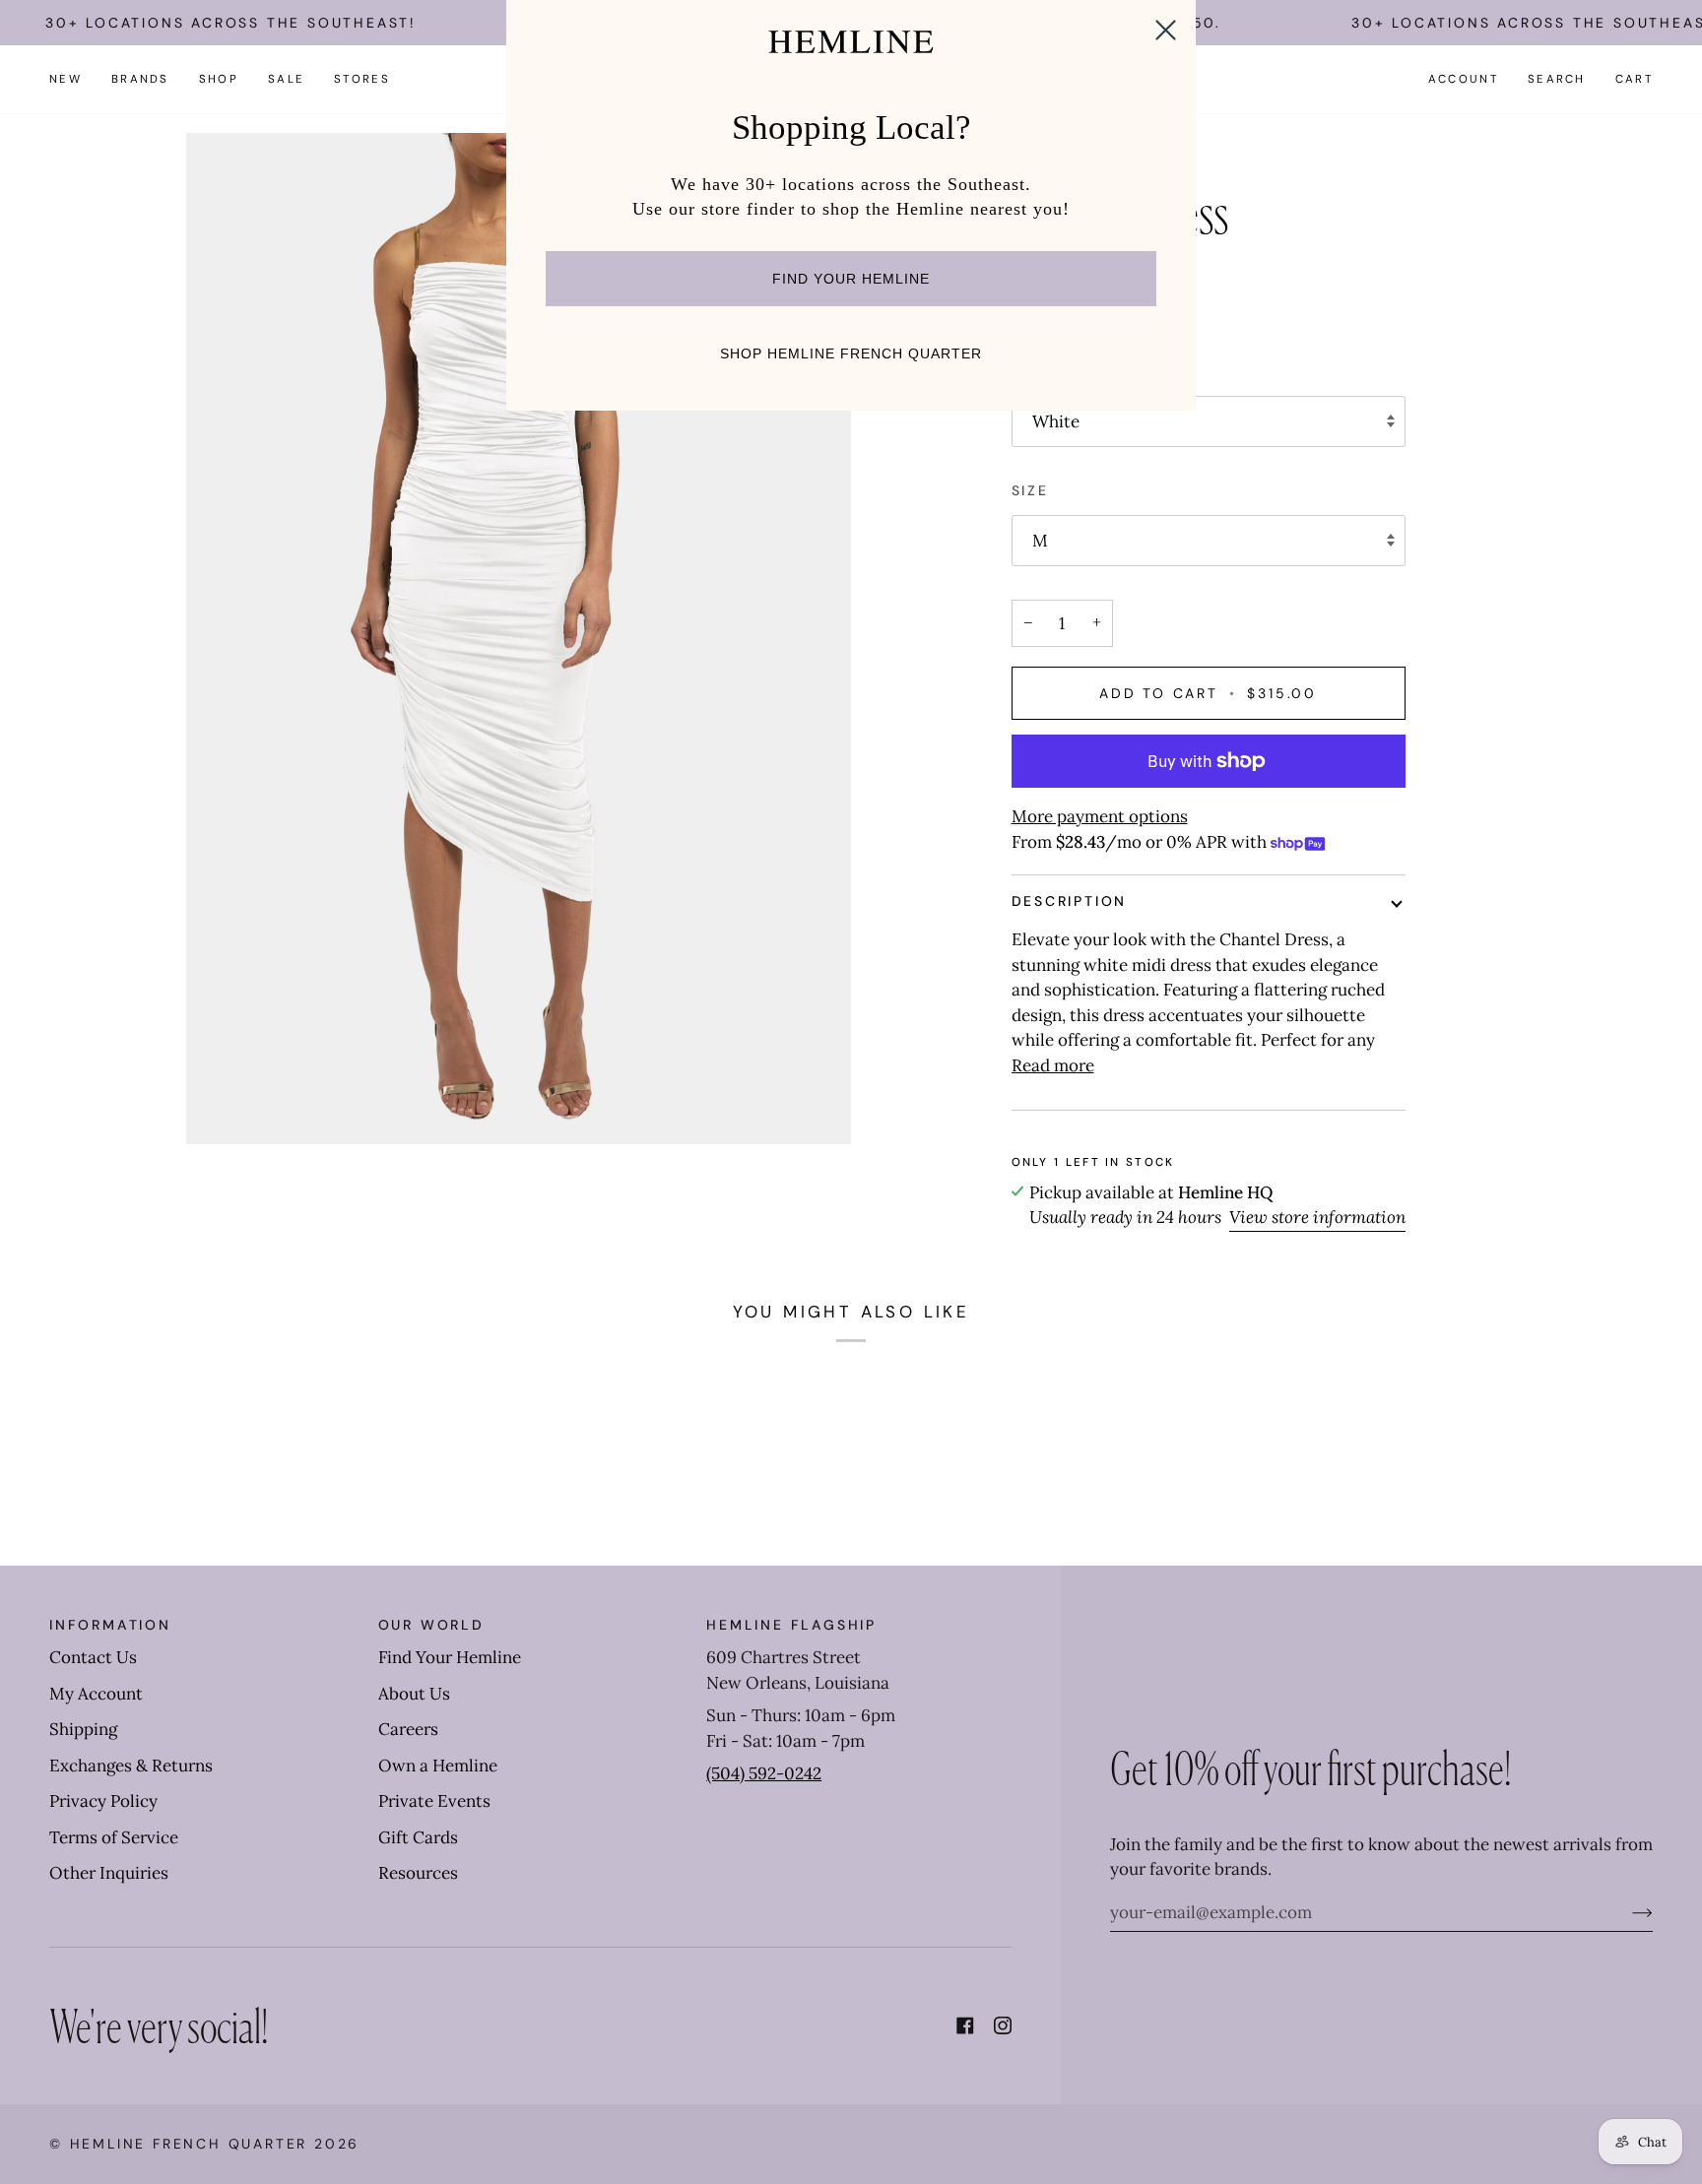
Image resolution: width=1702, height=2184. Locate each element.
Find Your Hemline (450, 1657)
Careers (408, 1729)
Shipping (83, 1729)
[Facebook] (965, 2025)
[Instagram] (1003, 2025)
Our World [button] (431, 1625)
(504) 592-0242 (764, 1773)
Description (1070, 901)
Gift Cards (418, 1837)
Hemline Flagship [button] (791, 1625)
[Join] (1627, 1912)
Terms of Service (114, 1837)
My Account (96, 1694)
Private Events (434, 1801)
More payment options (1100, 816)
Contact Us (93, 1657)
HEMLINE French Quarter (189, 2144)
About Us (414, 1694)
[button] (140, 79)
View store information (1317, 1217)
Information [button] (110, 1625)
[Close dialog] (1166, 30)
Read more (1053, 1065)
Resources (418, 1873)
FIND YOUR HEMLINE (851, 279)
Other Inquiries (109, 1873)
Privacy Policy (103, 1801)
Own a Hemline (438, 1766)
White (1056, 421)
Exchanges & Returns (131, 1766)
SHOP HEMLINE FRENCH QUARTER (851, 353)
